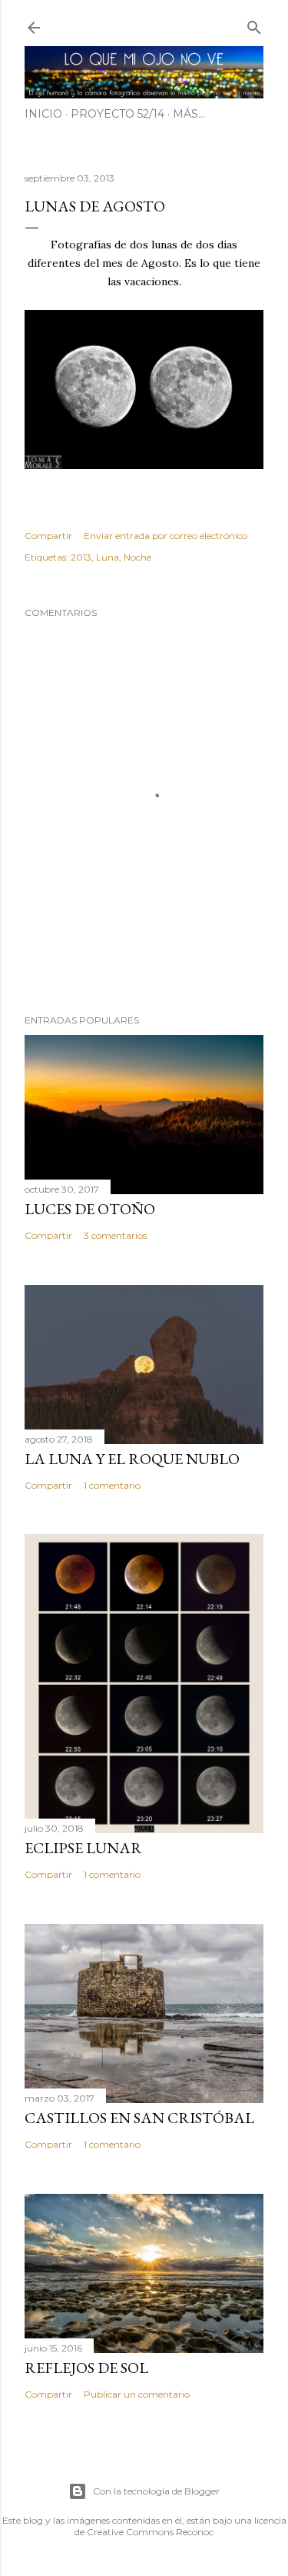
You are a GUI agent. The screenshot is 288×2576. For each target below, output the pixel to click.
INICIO (43, 114)
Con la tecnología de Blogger (156, 2491)
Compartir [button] (48, 536)
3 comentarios (115, 1235)
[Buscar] (254, 24)
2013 (81, 557)
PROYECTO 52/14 (118, 114)
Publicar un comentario (137, 2394)
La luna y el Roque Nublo (132, 1459)
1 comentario (112, 1485)
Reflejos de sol (86, 2368)
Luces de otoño (90, 1209)
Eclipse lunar (83, 1848)
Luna (108, 557)
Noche (137, 557)
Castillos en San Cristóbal (139, 2118)
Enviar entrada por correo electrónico (166, 536)
